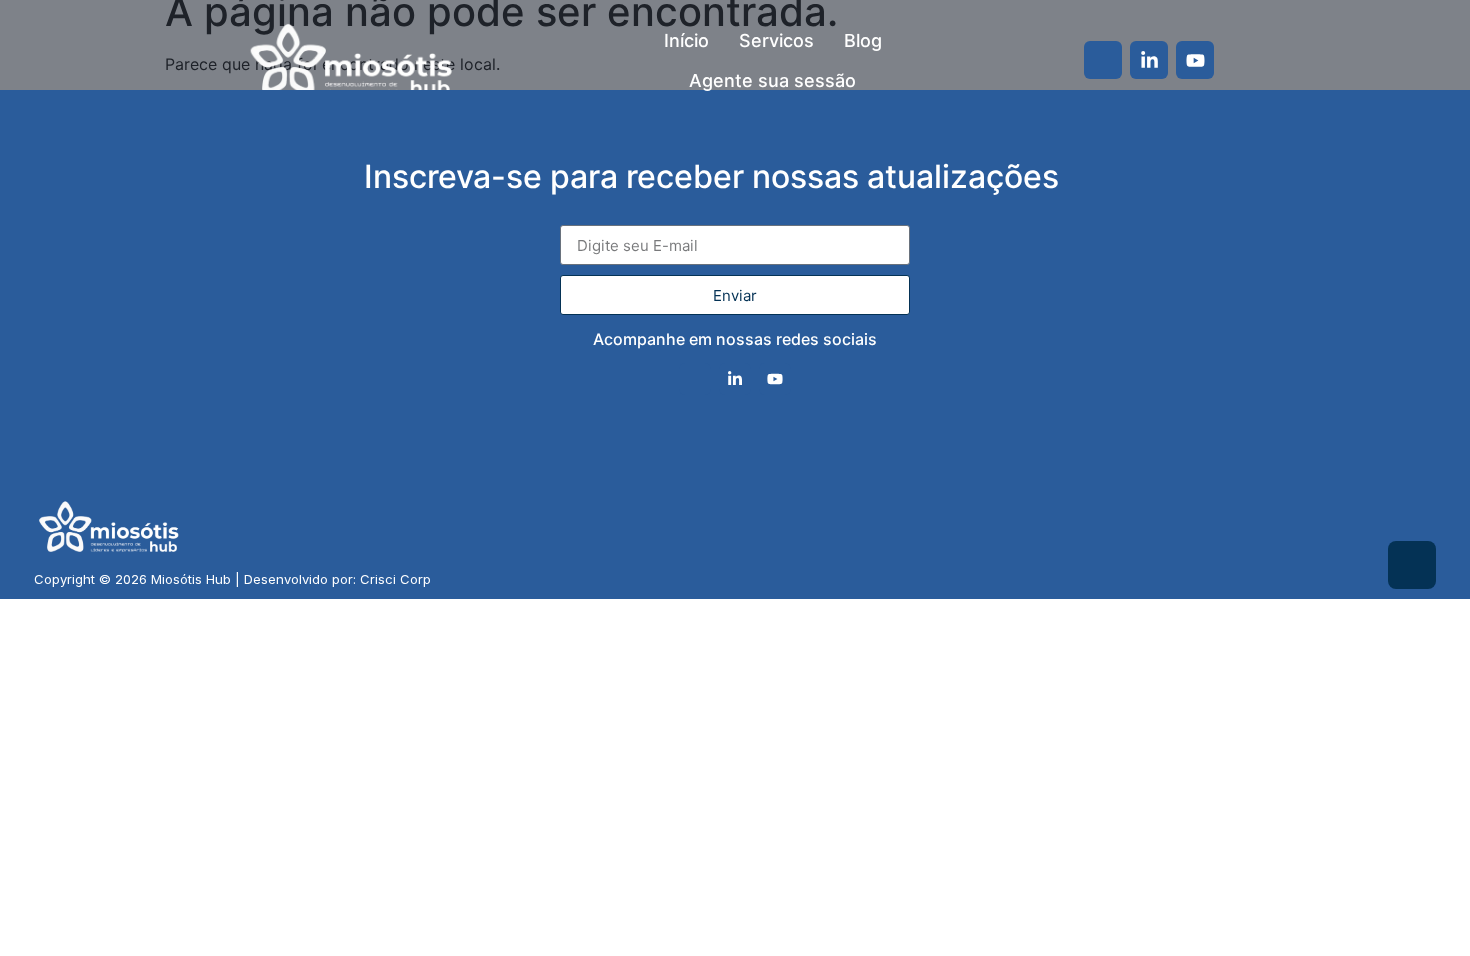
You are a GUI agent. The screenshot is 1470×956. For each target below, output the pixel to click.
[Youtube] (1195, 60)
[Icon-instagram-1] (1103, 60)
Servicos (776, 40)
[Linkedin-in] (1149, 60)
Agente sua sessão (772, 80)
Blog (863, 40)
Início (686, 40)
